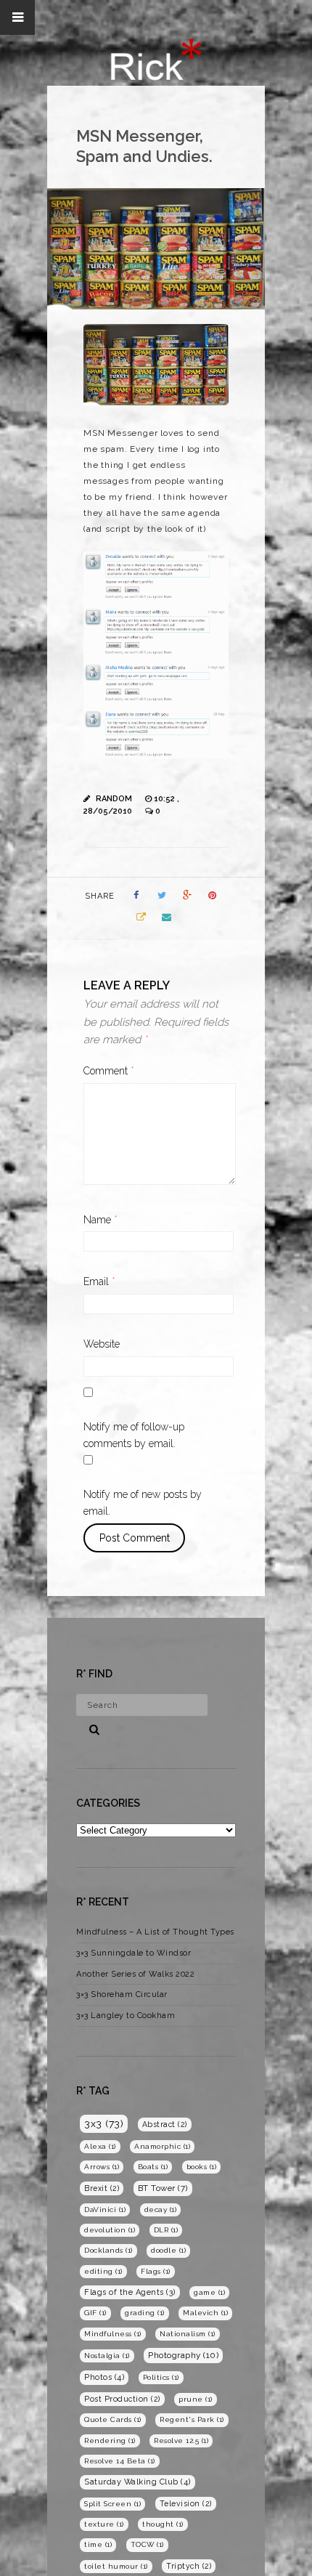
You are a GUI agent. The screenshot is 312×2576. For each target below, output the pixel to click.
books (202, 2167)
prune (196, 2399)
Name (100, 1220)
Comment (109, 1071)
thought (163, 2524)
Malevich (205, 2313)
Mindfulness (113, 2334)
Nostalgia (107, 2356)
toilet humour (116, 2566)
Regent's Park (192, 2419)
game (209, 2292)
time (98, 2544)
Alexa (100, 2146)
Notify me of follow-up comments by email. (134, 1435)
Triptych (189, 2566)
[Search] (89, 1728)
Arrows (102, 2167)
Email (99, 1281)
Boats (153, 2167)
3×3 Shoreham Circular (122, 1994)
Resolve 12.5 (181, 2441)
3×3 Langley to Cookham (126, 2016)
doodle (168, 2250)
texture (104, 2524)
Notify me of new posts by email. (143, 1503)
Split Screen (112, 2504)
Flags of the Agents (130, 2292)
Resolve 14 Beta (120, 2461)
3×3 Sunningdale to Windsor (134, 1953)
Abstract (165, 2124)
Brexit (102, 2188)
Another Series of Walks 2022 (135, 1974)
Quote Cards (113, 2419)
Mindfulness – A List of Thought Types (155, 1932)
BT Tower (163, 2188)
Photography (183, 2355)
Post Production (122, 2399)
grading (145, 2313)
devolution (110, 2230)
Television (186, 2503)
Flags (156, 2271)
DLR (166, 2230)
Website (102, 1344)
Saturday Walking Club (137, 2482)
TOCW (147, 2544)
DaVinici (105, 2210)
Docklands (108, 2250)
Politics (161, 2377)
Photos (104, 2377)
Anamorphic (162, 2146)
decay (161, 2210)
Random (114, 799)
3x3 (104, 2123)
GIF (95, 2313)
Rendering (110, 2441)
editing (103, 2271)
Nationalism (188, 2334)
